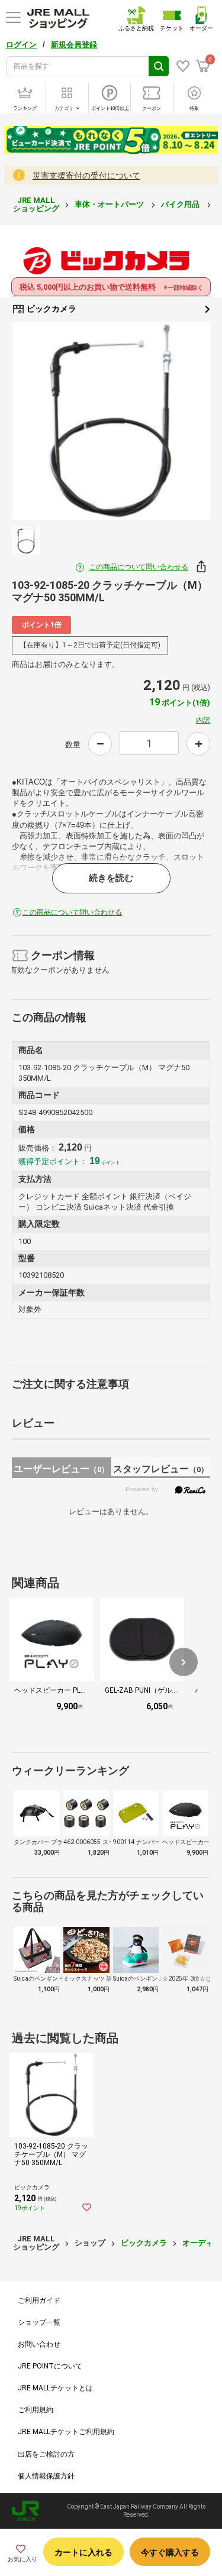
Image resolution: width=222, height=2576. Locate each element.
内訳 (203, 720)
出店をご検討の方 (46, 2454)
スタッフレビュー (161, 1469)
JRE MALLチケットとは (55, 2388)
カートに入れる (83, 2552)
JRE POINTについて (50, 2366)
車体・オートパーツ (110, 204)
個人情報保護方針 (46, 2476)
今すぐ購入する (170, 2552)
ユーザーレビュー (61, 1469)
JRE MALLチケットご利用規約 (66, 2432)
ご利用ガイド (39, 2300)
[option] (111, 421)
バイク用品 (181, 204)
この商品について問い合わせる (139, 567)
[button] (184, 1662)
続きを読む (111, 878)
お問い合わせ (39, 2344)
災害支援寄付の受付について (86, 176)
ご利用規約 (36, 2410)
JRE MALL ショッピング (36, 204)
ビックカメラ (51, 309)
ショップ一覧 (39, 2322)
